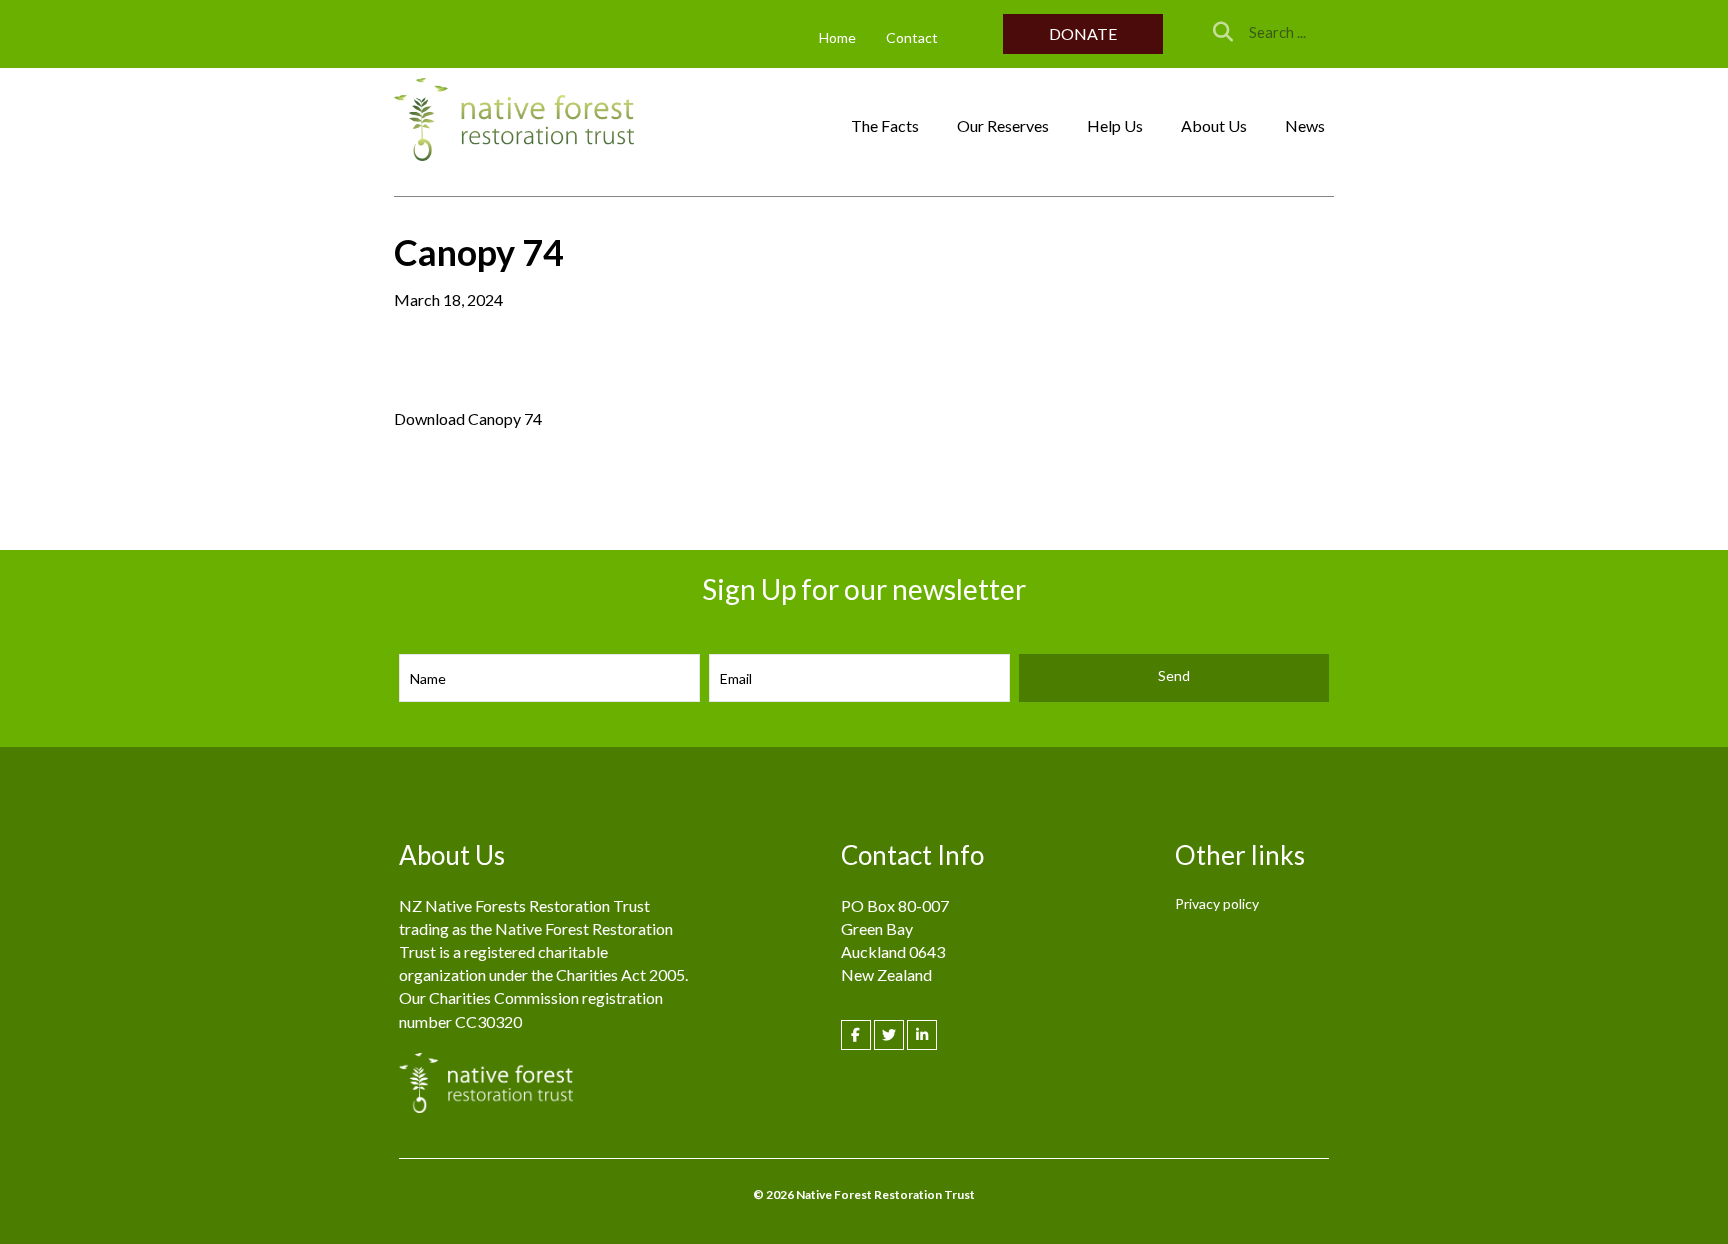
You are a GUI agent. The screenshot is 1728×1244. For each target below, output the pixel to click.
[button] (1083, 33)
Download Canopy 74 (468, 418)
